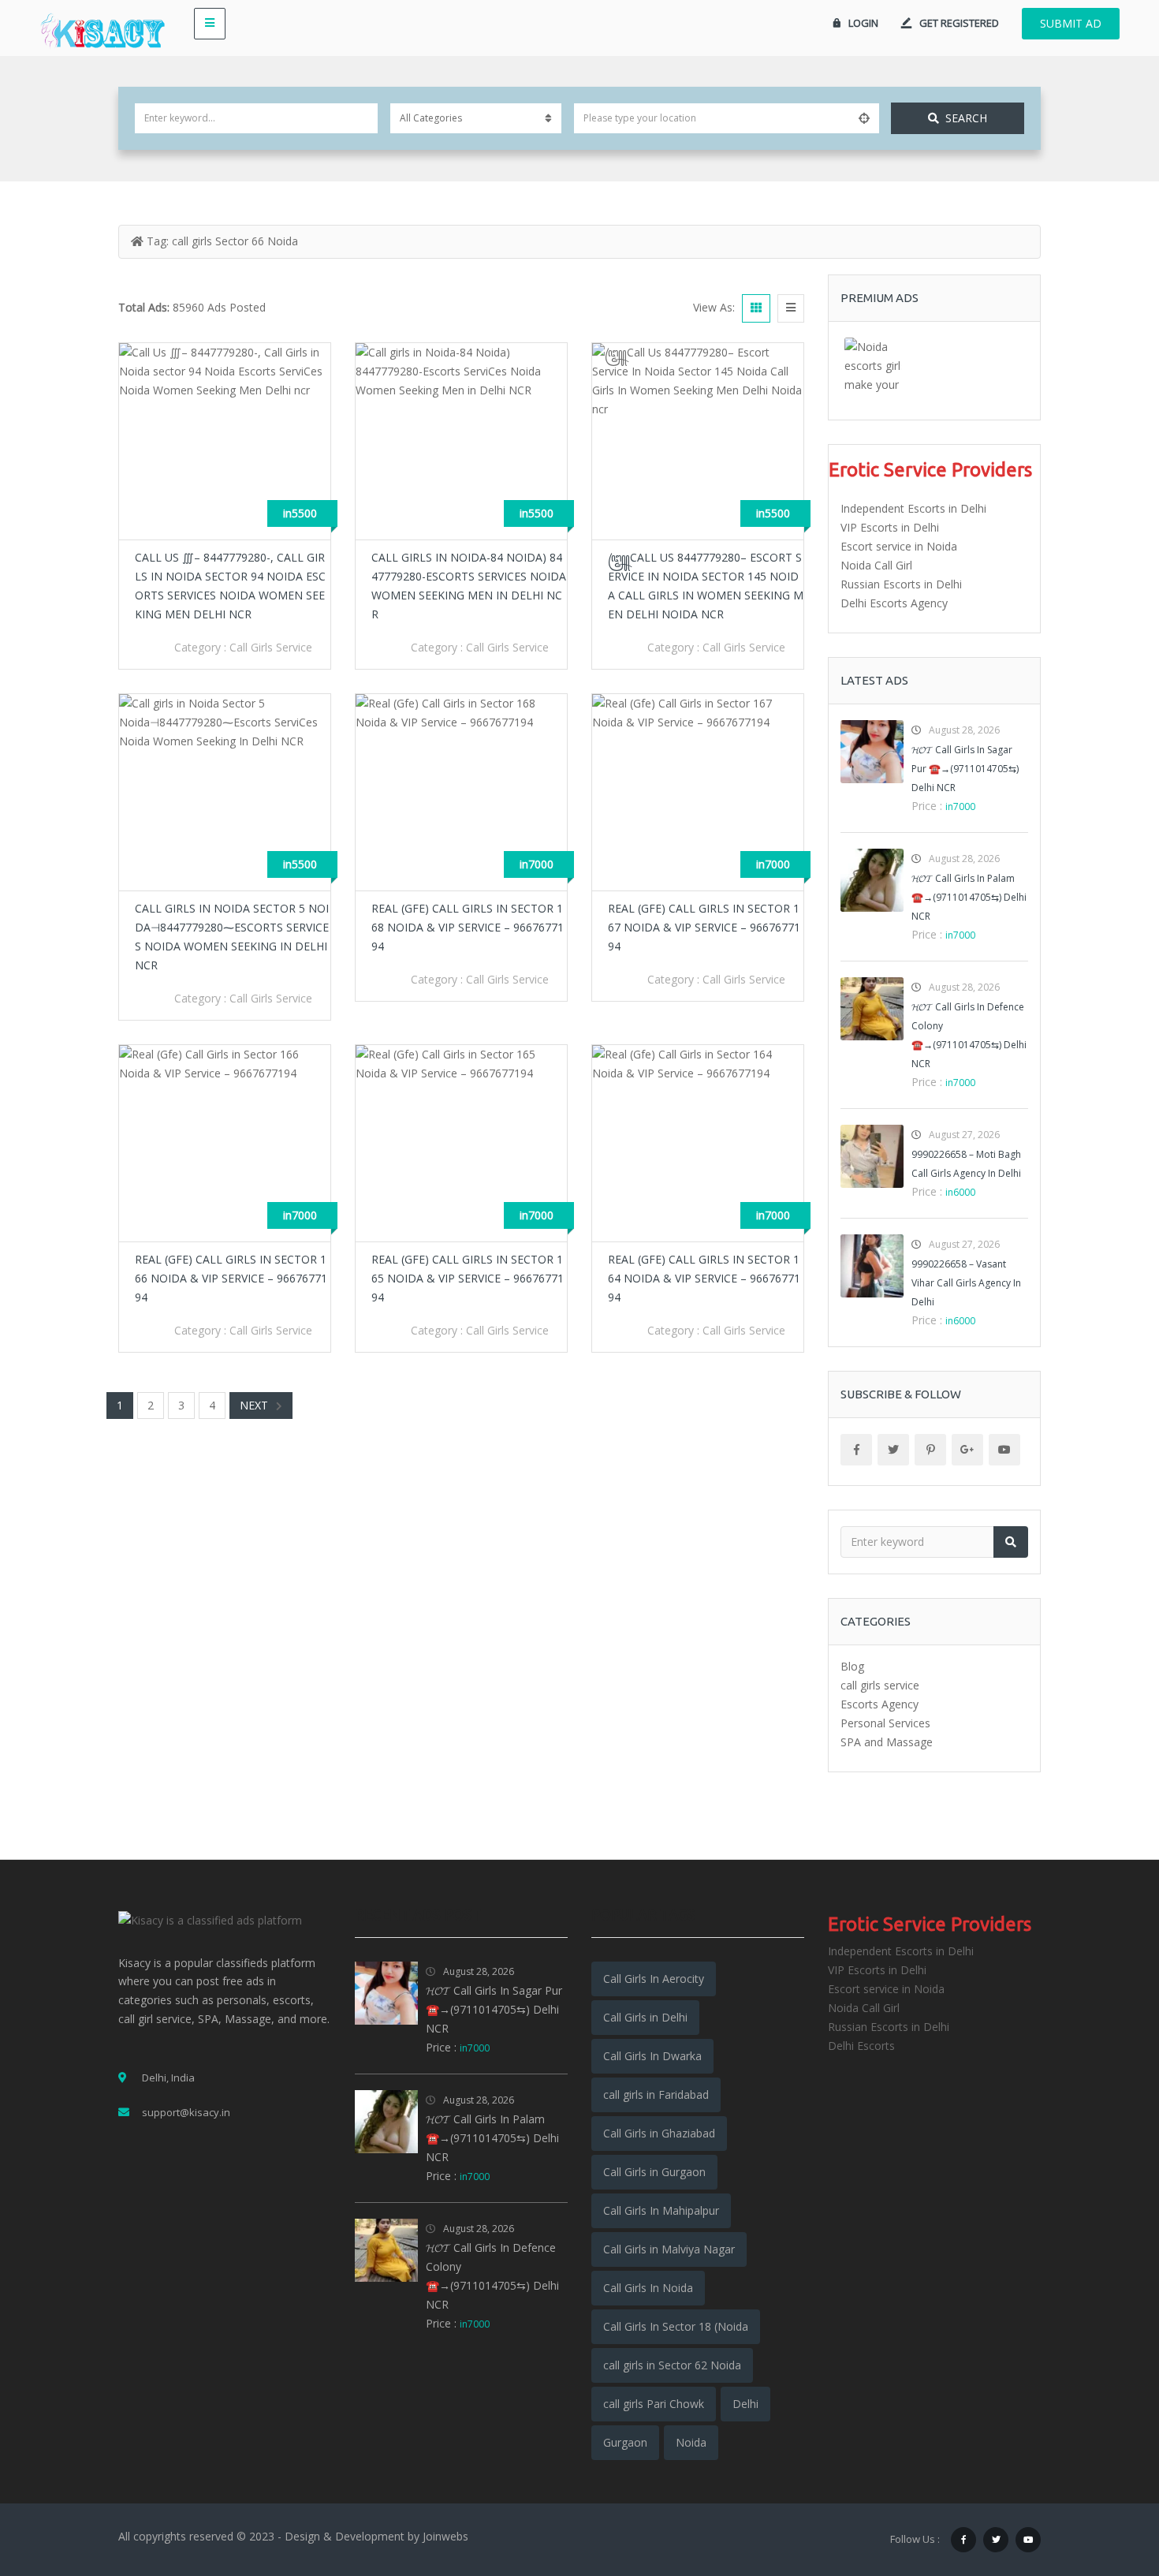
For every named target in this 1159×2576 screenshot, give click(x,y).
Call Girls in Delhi (645, 2017)
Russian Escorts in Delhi (901, 584)
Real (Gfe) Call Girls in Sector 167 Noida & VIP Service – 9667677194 (704, 927)
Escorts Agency (879, 1704)
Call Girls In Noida (648, 2288)
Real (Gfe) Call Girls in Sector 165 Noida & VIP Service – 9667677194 (468, 1278)
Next (254, 1405)
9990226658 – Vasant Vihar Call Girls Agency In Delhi (966, 1283)
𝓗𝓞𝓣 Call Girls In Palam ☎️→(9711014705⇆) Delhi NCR (969, 897)
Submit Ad (1071, 23)
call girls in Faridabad (656, 2094)
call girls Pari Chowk (654, 2404)
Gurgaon (625, 2442)
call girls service (271, 647)
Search (966, 118)
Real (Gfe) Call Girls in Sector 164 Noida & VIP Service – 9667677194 (704, 1278)
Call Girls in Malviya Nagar (669, 2249)
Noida (691, 2442)
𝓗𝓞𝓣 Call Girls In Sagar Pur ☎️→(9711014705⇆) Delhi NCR (965, 769)
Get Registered (959, 23)
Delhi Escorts (861, 2046)
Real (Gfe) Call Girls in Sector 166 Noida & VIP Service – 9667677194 (231, 1278)
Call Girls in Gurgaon (654, 2172)
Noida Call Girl (876, 565)
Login (863, 23)
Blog (852, 1666)
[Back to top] (1108, 2477)
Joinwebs (445, 2536)
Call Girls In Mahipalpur (661, 2210)
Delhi (745, 2404)
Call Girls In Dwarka (652, 2056)
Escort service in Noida (899, 546)
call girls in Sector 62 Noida (672, 2365)
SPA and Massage (887, 1742)
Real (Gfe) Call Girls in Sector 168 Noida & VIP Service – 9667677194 (468, 927)
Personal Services (885, 1723)
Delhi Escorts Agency (894, 603)
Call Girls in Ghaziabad (659, 2133)
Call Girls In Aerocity (654, 1979)
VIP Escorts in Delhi (890, 527)
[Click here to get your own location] (864, 118)
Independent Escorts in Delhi (913, 508)
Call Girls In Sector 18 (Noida (676, 2326)
